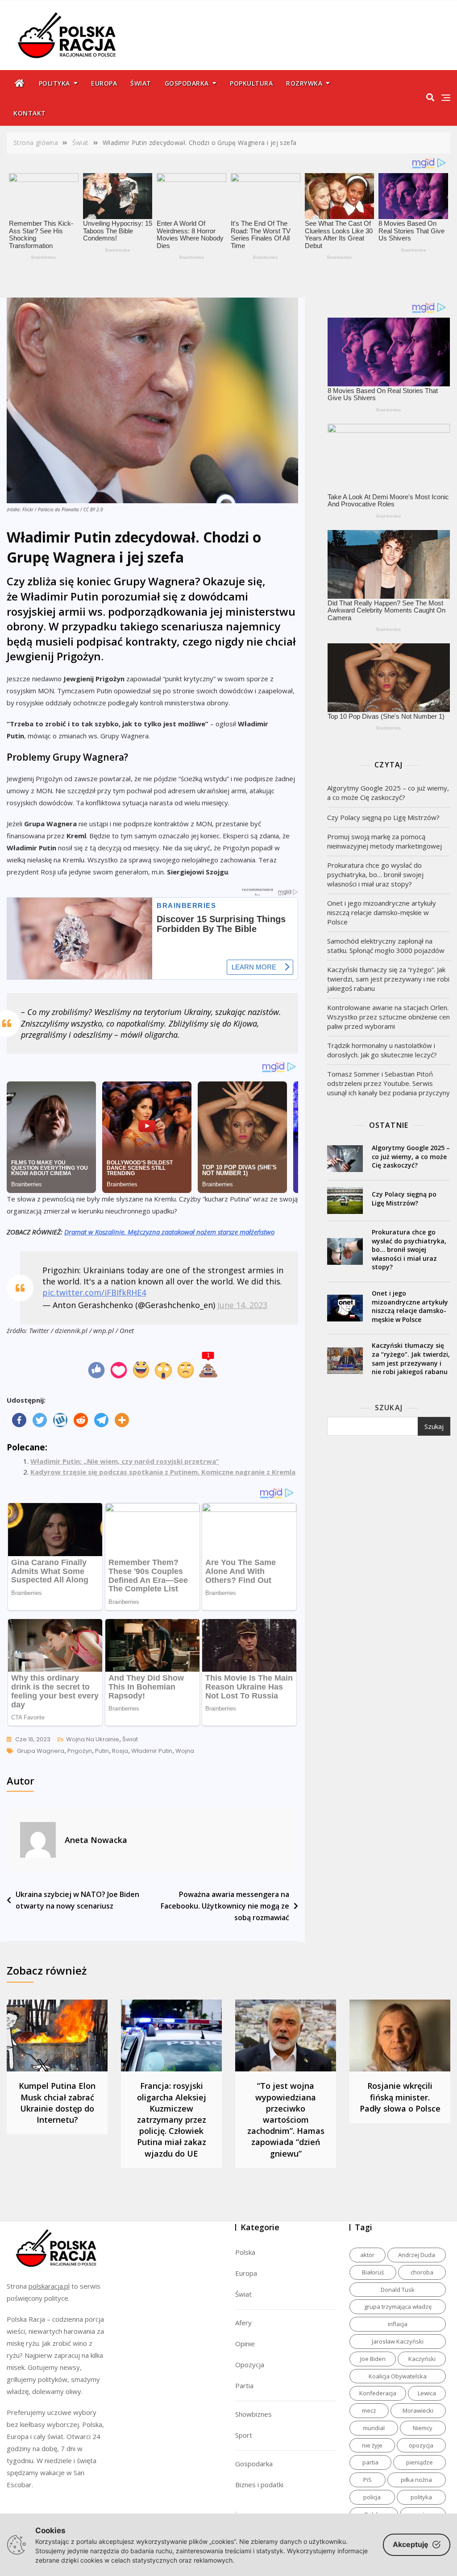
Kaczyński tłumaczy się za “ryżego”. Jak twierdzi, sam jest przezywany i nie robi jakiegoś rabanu (388, 979)
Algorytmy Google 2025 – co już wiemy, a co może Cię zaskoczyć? (388, 793)
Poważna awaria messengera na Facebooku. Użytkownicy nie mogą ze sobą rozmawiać (225, 1906)
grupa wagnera (41, 1751)
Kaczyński (422, 2359)
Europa (104, 83)
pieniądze (420, 2462)
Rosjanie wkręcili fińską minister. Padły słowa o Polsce (400, 2097)
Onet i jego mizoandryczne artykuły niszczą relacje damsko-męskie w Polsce (382, 912)
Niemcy (423, 2428)
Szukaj (389, 1408)
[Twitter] (40, 1420)
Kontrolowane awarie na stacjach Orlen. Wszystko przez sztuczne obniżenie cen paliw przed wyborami (388, 1017)
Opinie (245, 2344)
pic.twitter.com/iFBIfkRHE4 (94, 1292)
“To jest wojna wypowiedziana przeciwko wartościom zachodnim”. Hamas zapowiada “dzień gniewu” (286, 2119)
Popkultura (251, 83)
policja (372, 2497)
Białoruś (373, 2272)
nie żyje (372, 2445)
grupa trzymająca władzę (398, 2307)
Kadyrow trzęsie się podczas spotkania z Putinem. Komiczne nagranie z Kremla (163, 1472)
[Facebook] (19, 1420)
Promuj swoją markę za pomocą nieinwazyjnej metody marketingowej (384, 841)
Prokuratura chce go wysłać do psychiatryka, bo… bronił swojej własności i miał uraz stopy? (375, 874)
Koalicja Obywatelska (398, 2376)
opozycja (421, 2445)
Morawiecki (418, 2410)
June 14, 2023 (242, 1305)
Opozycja (250, 2365)
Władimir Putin (152, 1751)
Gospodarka (187, 83)
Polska (245, 2252)
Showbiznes (253, 2414)
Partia (244, 2385)
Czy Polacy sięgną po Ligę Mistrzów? (383, 817)
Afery (243, 2323)
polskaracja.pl (49, 2286)
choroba (422, 2272)
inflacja (398, 2324)
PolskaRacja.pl (62, 29)
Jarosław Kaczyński (398, 2341)
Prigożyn (80, 1751)
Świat (141, 83)
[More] (122, 1420)
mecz (369, 2410)
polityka (421, 2497)
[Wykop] (60, 1420)
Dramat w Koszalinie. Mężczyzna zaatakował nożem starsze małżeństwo (169, 1232)
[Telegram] (101, 1420)
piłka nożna (416, 2480)
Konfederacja (378, 2393)
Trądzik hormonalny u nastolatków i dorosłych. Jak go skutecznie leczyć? (382, 1050)
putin (102, 1751)
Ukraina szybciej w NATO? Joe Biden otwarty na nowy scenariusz (77, 1900)
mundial (374, 2428)
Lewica (427, 2393)
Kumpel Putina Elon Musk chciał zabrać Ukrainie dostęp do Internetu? (57, 2103)
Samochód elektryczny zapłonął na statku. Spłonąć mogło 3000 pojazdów (386, 946)
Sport (244, 2435)
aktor (367, 2255)
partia (370, 2462)
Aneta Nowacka (96, 1840)
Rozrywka (304, 83)
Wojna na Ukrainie (93, 1739)
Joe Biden (373, 2359)
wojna (185, 1751)
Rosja (120, 1751)
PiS (368, 2480)
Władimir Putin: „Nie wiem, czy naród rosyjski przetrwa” (125, 1461)
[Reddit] (81, 1420)
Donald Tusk (398, 2290)
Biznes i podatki (259, 2485)
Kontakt (30, 113)
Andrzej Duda (417, 2255)
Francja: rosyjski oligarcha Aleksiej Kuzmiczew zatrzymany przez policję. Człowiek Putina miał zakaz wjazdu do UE (172, 2119)
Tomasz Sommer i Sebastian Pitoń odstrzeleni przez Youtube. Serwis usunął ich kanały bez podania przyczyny (388, 1083)
